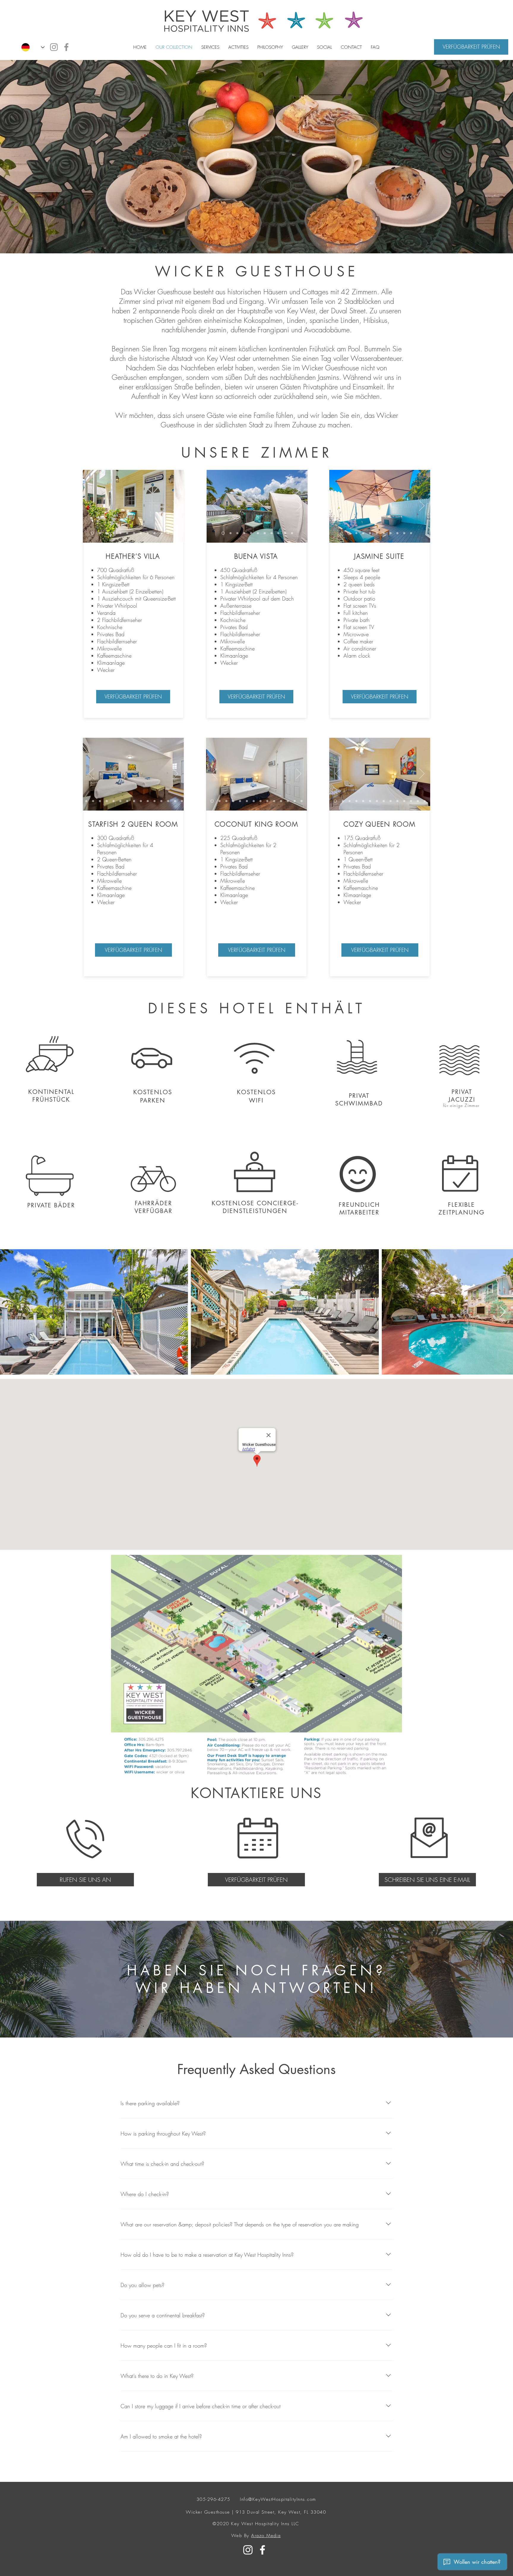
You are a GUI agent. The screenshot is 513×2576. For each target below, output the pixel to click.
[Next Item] (503, 1312)
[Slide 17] (168, 801)
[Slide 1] (107, 533)
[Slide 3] (114, 533)
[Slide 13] (92, 533)
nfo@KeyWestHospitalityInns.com (279, 2499)
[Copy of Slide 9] (411, 533)
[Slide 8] (148, 533)
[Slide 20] (189, 801)
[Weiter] (175, 506)
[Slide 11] (168, 533)
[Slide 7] (141, 533)
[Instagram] (54, 47)
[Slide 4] (120, 533)
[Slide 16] (161, 801)
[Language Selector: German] (33, 47)
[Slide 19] (182, 801)
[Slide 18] (175, 801)
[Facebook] (66, 47)
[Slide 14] (148, 801)
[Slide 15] (155, 801)
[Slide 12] (175, 533)
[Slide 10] (161, 533)
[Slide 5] (127, 533)
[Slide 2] (100, 533)
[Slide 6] (134, 533)
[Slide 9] (155, 533)
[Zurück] (91, 506)
